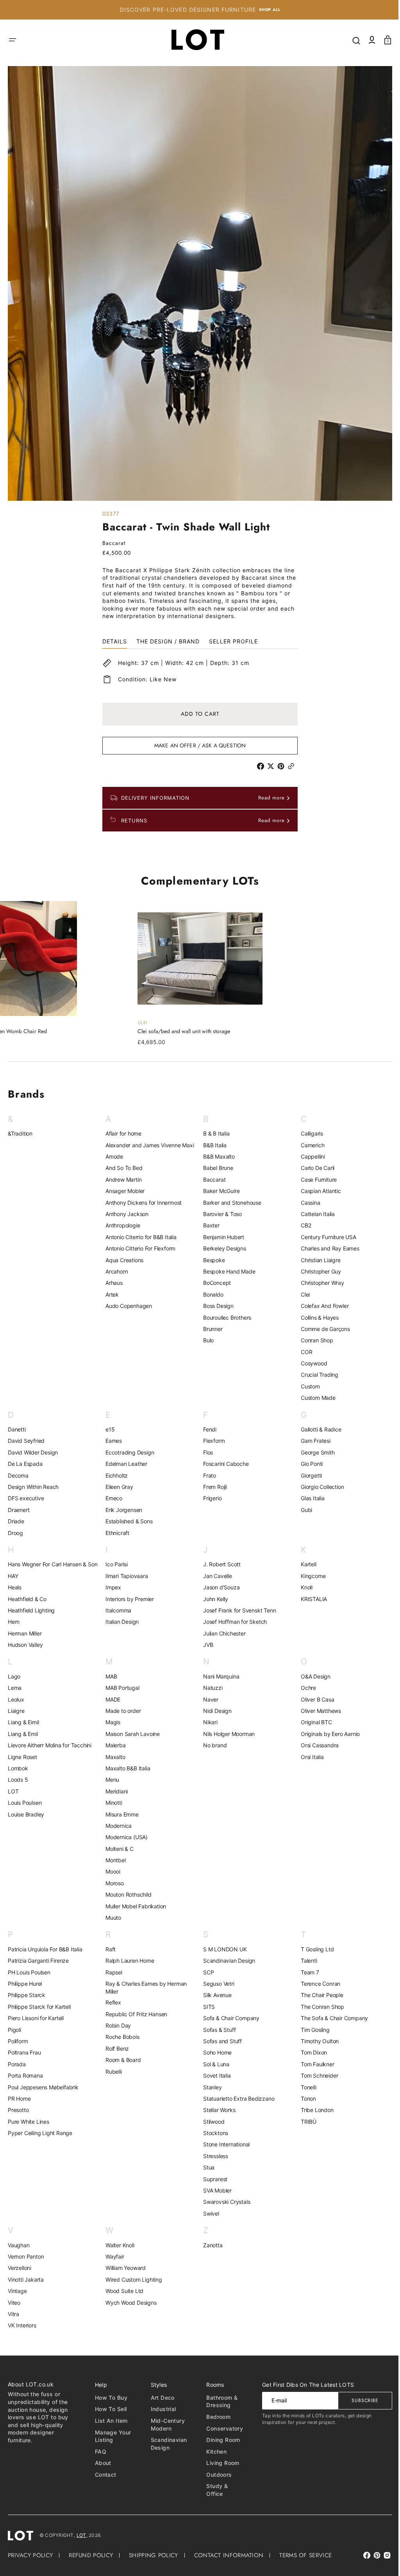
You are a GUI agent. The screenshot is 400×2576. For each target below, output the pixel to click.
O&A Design (311, 1676)
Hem (13, 1622)
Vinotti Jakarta (26, 2280)
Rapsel (112, 1972)
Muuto (112, 1918)
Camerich (308, 1145)
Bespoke (211, 1260)
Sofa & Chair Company (229, 2018)
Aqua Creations (123, 1260)
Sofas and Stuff (220, 2041)
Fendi (207, 1429)
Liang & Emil (23, 1734)
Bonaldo (211, 1294)
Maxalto (114, 1757)
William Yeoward (124, 2268)
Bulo (206, 1340)
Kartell (304, 1564)
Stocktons (213, 2133)
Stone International (224, 2144)
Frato (207, 1475)
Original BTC (312, 1722)
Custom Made (314, 1398)
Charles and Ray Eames (326, 1248)
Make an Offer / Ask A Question (197, 745)
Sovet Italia (214, 2075)
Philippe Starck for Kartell (39, 2007)
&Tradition (20, 1133)
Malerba (114, 1745)
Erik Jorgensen (122, 1510)
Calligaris (308, 1133)
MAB (110, 1676)
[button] (12, 40)
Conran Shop (313, 1340)
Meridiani (115, 1791)
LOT (13, 1791)
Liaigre (16, 1711)
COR (302, 1352)
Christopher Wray (318, 1283)
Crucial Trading (315, 1375)
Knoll (302, 1587)
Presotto (18, 2110)
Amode (113, 1156)
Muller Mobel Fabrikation (134, 1906)
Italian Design (121, 1622)
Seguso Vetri (216, 1984)
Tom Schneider (315, 2075)
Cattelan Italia (313, 1214)
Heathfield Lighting (31, 1610)
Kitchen (212, 2451)
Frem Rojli (212, 1487)
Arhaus (112, 1283)
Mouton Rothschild (127, 1894)
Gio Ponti (307, 1464)
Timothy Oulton (315, 2041)
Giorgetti (307, 1475)
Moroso (113, 1883)
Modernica (117, 1826)
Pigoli (14, 2030)
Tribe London (313, 2110)
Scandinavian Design (226, 1961)
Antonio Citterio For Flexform (139, 1248)
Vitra (13, 2314)
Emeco (112, 1498)
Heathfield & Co (27, 1599)
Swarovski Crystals (224, 2202)
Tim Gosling (311, 2030)
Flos (205, 1452)
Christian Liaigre (316, 1260)
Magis (111, 1722)
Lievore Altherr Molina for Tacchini (50, 1745)
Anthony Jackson (125, 1214)
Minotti (112, 1803)
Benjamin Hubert (221, 1237)
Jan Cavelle (215, 1576)
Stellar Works (216, 2110)
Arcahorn (115, 1271)
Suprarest (212, 2179)
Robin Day (117, 2025)
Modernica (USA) (125, 1837)
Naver (208, 1699)
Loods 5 (18, 1780)
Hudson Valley (25, 1645)
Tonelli (304, 2087)
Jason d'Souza (219, 1587)
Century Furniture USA (324, 1237)
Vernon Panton (26, 2256)
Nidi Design (215, 1711)
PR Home (19, 2099)
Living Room (219, 2463)
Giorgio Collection (318, 1487)
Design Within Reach (33, 1487)
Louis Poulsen (25, 1803)
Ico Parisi (115, 1564)
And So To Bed (122, 1168)
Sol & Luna (213, 2064)
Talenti (305, 1961)
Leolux (16, 1699)
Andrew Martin (122, 1180)
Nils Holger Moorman (226, 1734)
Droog (15, 1533)
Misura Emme (121, 1814)
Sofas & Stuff (217, 2030)
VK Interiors (22, 2325)
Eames (112, 1441)
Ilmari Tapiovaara (125, 1576)
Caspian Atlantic (317, 1191)
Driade (16, 1521)
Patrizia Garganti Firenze (38, 1961)
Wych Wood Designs (129, 2303)
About (102, 2463)
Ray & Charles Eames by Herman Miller (145, 1988)
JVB (205, 1645)
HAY (13, 1576)
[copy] (290, 766)
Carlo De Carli (313, 1168)
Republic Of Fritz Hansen (135, 2014)
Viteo (14, 2303)
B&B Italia (212, 1145)
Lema (15, 1688)
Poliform (18, 2041)
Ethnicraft (116, 1533)
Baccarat (212, 1180)
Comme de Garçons (321, 1329)
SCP (206, 1972)
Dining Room (219, 2440)
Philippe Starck (27, 1995)
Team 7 (306, 1972)
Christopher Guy (317, 1271)
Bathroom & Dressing (218, 2401)
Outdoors (215, 2475)
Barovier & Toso (220, 1214)
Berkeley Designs (222, 1248)
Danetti (17, 1429)
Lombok (18, 1768)
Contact (104, 2475)
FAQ (99, 2451)
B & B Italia (214, 1133)
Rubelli (112, 2072)
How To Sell (109, 2409)
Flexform (211, 1441)
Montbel (114, 1860)
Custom (306, 1386)
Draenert (19, 1510)
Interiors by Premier (128, 1599)
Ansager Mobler (123, 1191)
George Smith (313, 1452)
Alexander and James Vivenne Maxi (148, 1145)
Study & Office (213, 2490)
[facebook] (259, 766)
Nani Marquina (218, 1676)
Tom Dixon (310, 2052)
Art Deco (160, 2398)
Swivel (208, 2213)
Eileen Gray (118, 1487)
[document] (197, 287)
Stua (206, 2167)
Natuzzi (210, 1688)
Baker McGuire (219, 1191)
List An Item (110, 2421)
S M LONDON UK (222, 1949)
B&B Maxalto (216, 1156)
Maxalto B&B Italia (126, 1768)
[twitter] (270, 766)
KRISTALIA (310, 1599)
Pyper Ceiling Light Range (40, 2133)
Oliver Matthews (317, 1711)
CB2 (302, 1225)
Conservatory (220, 2428)
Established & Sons (127, 1521)
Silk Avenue (215, 1995)
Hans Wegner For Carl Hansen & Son (53, 1564)
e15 (108, 1429)
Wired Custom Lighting (132, 2280)
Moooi (111, 1871)
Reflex (112, 2002)
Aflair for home (122, 1133)
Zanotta (210, 2245)
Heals (15, 1587)
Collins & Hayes (315, 1318)
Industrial (160, 2409)
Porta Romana (25, 2075)
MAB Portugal (121, 1688)
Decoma (18, 1475)
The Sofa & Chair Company (330, 2018)
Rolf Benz (116, 2048)
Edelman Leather (125, 1464)
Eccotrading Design (128, 1452)
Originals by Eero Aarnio (326, 1734)
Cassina (306, 1203)
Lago (14, 1676)
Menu (111, 1780)
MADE (111, 1699)
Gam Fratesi (311, 1441)
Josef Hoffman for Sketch (232, 1622)
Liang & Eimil (23, 1722)
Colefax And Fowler (320, 1306)
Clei (301, 1294)
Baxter (209, 1225)
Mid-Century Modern (165, 2425)
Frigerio (210, 1498)
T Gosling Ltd (313, 1949)
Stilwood (211, 2122)
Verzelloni (20, 2268)
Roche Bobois (121, 2037)
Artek (111, 1294)
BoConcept (214, 1283)
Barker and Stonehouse (229, 1203)
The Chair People (318, 1995)
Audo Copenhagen (127, 1306)
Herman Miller (25, 1633)
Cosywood (310, 1363)
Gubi (302, 1510)
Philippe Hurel (25, 1984)
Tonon (304, 2099)
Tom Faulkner (313, 2064)
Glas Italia (308, 1498)
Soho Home (215, 2052)
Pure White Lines (29, 2122)
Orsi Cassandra (315, 1745)
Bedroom (214, 2417)
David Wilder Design (33, 1452)
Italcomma (117, 1610)
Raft (109, 1949)
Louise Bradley (26, 1814)
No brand (212, 1745)
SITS (206, 2007)
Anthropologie (121, 1225)
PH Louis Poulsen (29, 1972)
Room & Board (122, 2060)
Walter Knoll (118, 2245)
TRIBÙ (304, 2122)
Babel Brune (215, 1168)
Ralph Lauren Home (128, 1961)
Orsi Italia (308, 1757)
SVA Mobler (215, 2190)
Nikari (208, 1722)
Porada (17, 2064)
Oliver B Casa (313, 1699)
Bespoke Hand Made (227, 1271)
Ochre (304, 1688)
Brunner (210, 1329)
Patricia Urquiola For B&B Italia (45, 1949)
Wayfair (113, 2256)
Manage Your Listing (112, 2436)
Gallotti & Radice (317, 1429)
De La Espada (25, 1464)
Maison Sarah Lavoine (131, 1734)
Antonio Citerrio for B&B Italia (139, 1237)
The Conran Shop (318, 2007)
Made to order (121, 1711)
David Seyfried (26, 1441)
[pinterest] (280, 766)
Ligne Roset (22, 1757)
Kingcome (309, 1576)
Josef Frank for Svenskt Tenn (237, 1610)
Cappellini (309, 1156)
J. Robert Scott (219, 1564)
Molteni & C (118, 1849)
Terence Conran (316, 1984)
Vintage (17, 2291)
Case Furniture (314, 1180)
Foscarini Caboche (223, 1464)
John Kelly (213, 1599)
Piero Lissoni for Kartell (36, 2018)
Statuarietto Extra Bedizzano (236, 2099)
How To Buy (110, 2398)
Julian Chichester (222, 1633)
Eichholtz (115, 1475)
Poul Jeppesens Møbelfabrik (43, 2087)
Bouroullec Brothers (224, 1318)
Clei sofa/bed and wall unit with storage (181, 1031)
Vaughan (19, 2245)
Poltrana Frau (24, 2052)
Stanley (210, 2087)
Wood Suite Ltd (123, 2291)
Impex (112, 1587)
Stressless (213, 2156)
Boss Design (216, 1306)
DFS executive (26, 1498)
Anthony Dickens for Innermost (142, 1203)
